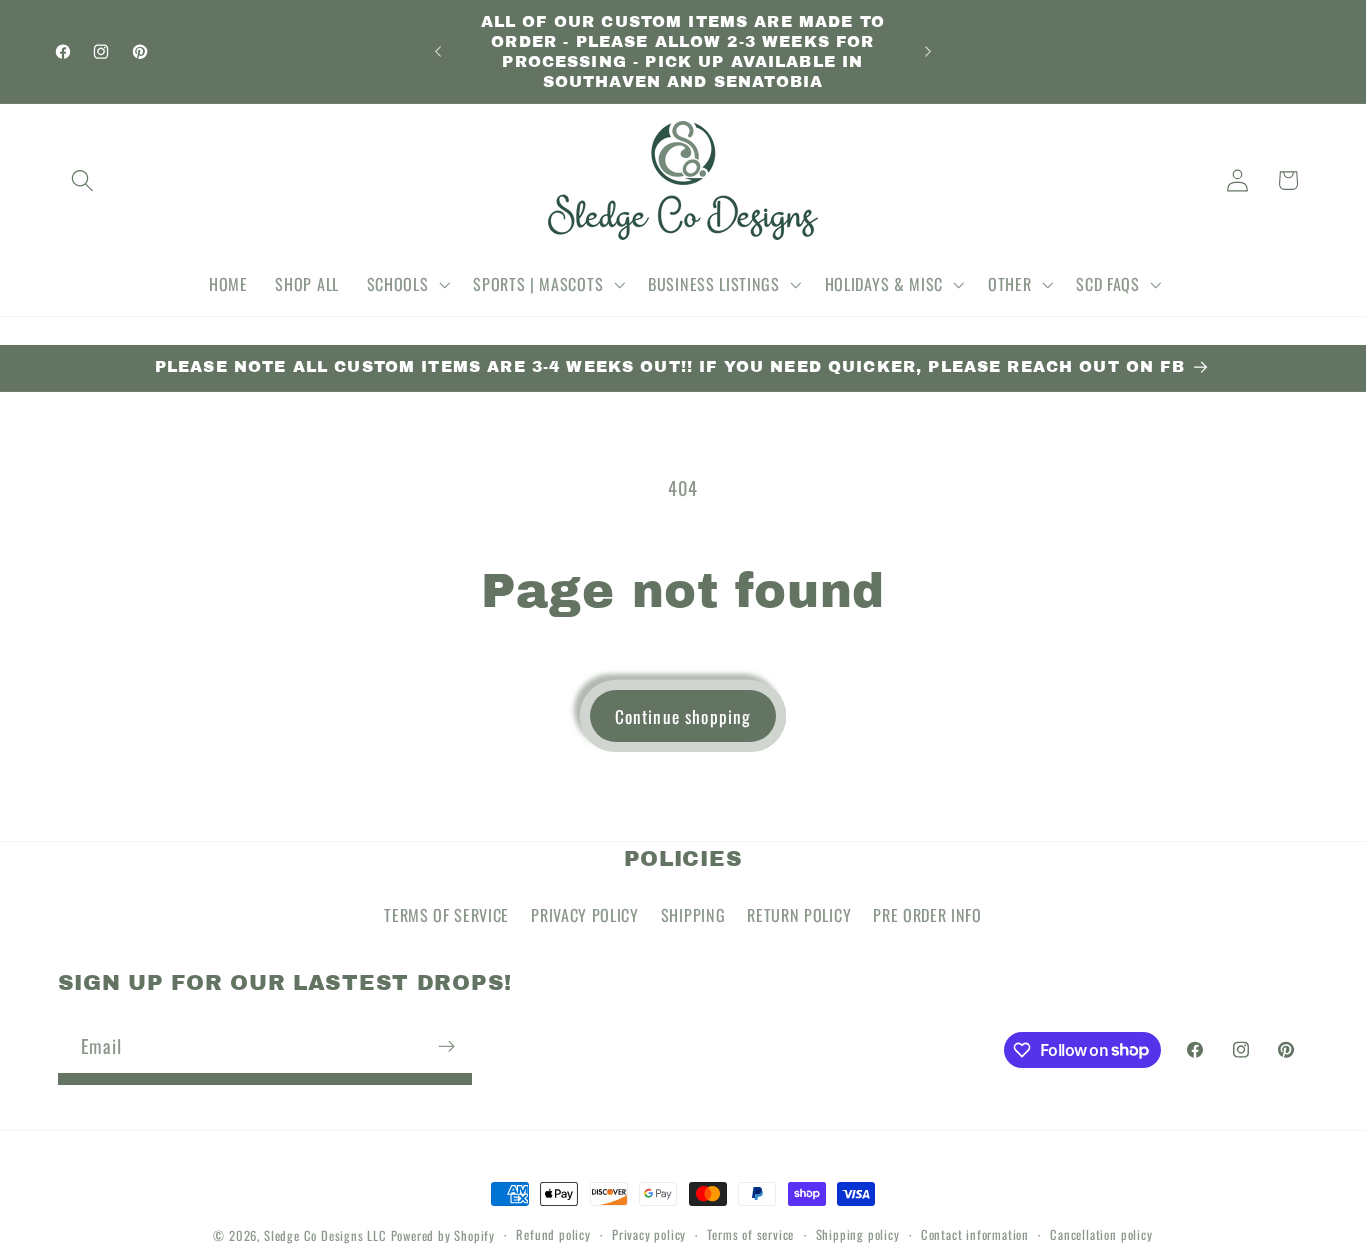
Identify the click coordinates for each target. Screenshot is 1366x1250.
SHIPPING (693, 915)
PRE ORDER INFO (927, 915)
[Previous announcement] (438, 52)
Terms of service (750, 1234)
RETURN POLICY (799, 915)
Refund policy (553, 1234)
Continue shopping (683, 716)
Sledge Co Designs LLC (325, 1235)
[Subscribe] (446, 1046)
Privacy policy (649, 1234)
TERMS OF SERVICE (446, 915)
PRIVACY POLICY (585, 915)
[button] (83, 180)
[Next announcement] (928, 52)
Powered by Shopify (443, 1235)
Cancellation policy (1101, 1234)
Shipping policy (858, 1234)
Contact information (975, 1234)
